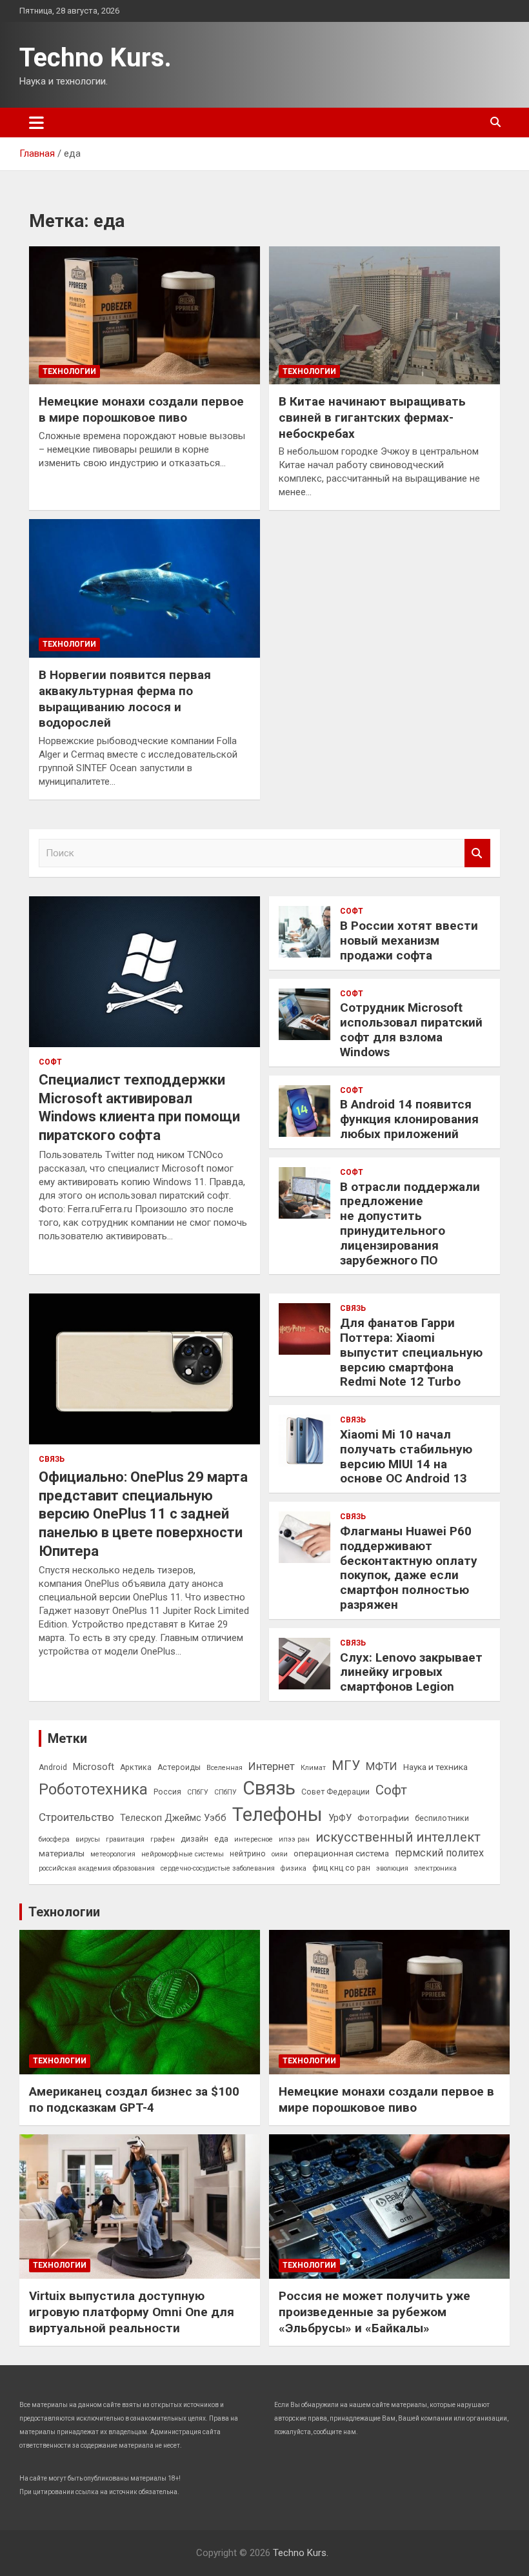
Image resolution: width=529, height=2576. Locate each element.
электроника (435, 1868)
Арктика (136, 1767)
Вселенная (225, 1768)
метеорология (113, 1854)
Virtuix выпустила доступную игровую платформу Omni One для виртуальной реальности (132, 2312)
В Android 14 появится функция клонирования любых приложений (409, 1119)
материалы (62, 1853)
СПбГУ (198, 1792)
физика (294, 1868)
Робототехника (93, 1789)
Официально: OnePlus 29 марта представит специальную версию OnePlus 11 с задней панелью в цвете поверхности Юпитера (143, 1514)
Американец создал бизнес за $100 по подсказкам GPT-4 (134, 2099)
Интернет (272, 1766)
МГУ (346, 1765)
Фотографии (383, 1818)
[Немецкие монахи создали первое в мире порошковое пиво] (145, 315)
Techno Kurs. (95, 58)
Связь (52, 1459)
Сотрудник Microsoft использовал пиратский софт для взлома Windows (411, 1029)
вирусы (88, 1839)
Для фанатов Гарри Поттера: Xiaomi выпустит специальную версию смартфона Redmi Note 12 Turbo (411, 1352)
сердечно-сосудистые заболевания (218, 1868)
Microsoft (94, 1767)
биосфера (54, 1839)
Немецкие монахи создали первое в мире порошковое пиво (141, 409)
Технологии (69, 371)
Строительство (76, 1817)
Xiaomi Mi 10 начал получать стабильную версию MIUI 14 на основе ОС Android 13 (406, 1456)
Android (53, 1767)
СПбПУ (225, 1792)
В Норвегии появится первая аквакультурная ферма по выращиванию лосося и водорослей (125, 699)
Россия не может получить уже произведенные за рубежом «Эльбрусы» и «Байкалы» (374, 2312)
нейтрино (248, 1854)
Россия (167, 1792)
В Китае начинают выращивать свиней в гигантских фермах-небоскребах (372, 417)
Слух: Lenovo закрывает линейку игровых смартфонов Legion (411, 1672)
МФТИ (382, 1766)
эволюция (392, 1868)
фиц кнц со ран (341, 1868)
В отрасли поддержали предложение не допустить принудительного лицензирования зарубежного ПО (410, 1224)
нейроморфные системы (183, 1854)
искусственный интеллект (398, 1837)
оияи (280, 1854)
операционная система (341, 1853)
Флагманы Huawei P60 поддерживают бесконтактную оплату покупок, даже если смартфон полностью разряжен (409, 1568)
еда (221, 1839)
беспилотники (442, 1818)
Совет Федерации (335, 1792)
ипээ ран (294, 1839)
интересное (254, 1839)
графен (163, 1839)
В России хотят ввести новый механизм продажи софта (409, 940)
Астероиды (179, 1767)
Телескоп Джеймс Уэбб (173, 1818)
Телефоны (277, 1814)
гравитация (125, 1839)
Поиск (477, 853)
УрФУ (340, 1818)
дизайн (195, 1839)
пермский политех (439, 1853)
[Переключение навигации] (36, 123)
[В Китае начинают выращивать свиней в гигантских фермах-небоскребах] (384, 315)
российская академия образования (97, 1868)
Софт (50, 1062)
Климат (313, 1768)
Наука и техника (435, 1767)
